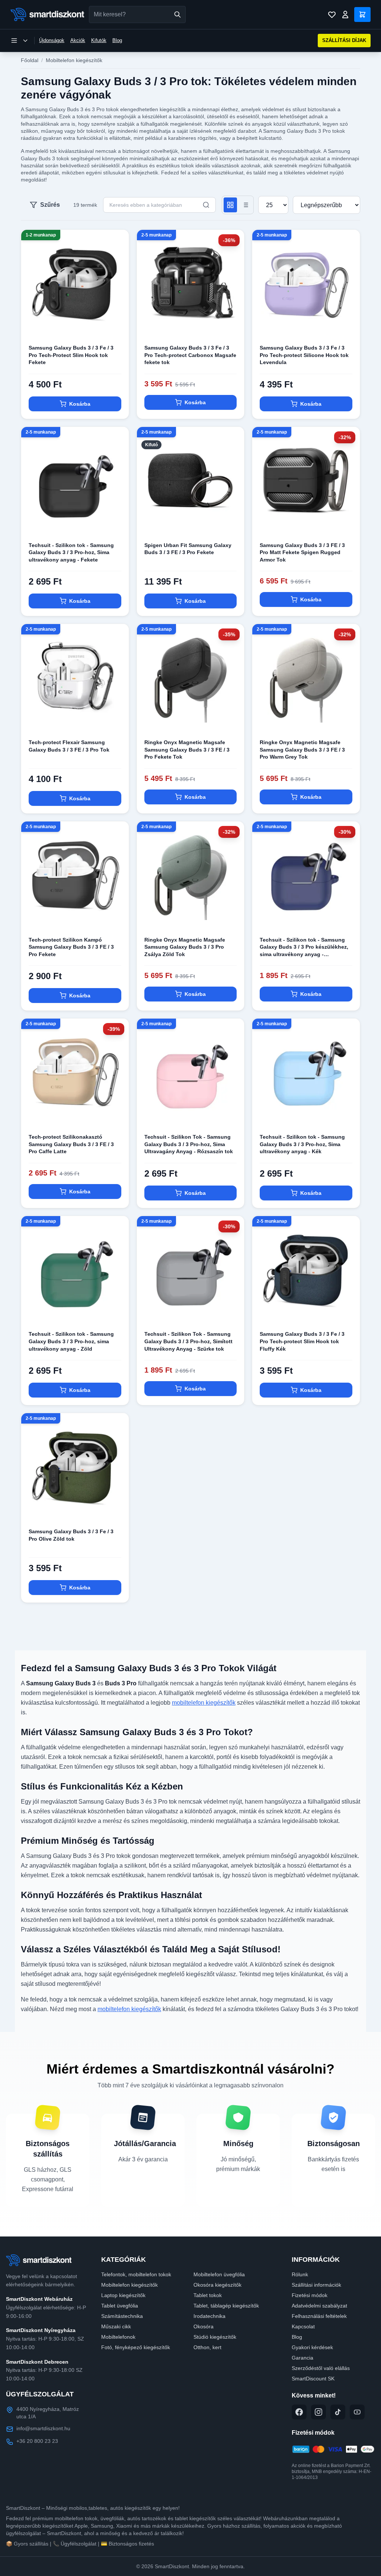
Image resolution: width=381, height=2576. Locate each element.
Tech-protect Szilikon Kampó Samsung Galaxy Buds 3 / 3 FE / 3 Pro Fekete (71, 947)
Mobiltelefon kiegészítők (74, 60)
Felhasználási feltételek (319, 2316)
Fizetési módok (310, 2295)
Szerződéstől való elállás (321, 2368)
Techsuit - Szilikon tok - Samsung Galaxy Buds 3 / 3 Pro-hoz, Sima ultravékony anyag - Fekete (71, 552)
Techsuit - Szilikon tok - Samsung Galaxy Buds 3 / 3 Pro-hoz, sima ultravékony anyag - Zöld (71, 1341)
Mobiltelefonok (118, 2337)
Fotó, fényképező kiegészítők (136, 2347)
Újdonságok (52, 40)
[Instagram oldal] (318, 2412)
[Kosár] (362, 15)
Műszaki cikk (116, 2326)
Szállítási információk (316, 2285)
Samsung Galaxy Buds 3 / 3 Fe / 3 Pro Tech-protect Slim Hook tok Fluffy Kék (302, 1341)
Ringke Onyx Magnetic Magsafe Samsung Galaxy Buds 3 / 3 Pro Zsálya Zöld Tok (185, 947)
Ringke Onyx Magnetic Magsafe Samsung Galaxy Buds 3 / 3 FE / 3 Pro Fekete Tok (187, 750)
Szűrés (50, 205)
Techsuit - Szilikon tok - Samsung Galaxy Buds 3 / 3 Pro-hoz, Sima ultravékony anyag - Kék (302, 1144)
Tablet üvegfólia (120, 2306)
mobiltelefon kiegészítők (204, 1703)
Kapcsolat (303, 2326)
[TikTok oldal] (338, 2412)
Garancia (302, 2358)
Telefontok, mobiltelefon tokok (136, 2274)
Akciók (78, 40)
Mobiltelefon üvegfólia (219, 2274)
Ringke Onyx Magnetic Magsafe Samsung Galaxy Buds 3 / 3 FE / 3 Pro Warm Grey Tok (302, 750)
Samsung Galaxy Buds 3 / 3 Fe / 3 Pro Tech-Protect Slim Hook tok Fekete (71, 355)
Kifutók (99, 40)
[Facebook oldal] (299, 2412)
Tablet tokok (208, 2295)
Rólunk (300, 2274)
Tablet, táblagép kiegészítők (226, 2306)
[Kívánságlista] (332, 15)
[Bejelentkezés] (345, 15)
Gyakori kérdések (312, 2347)
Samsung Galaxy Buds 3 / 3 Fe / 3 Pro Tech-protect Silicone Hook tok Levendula (304, 355)
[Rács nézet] (230, 205)
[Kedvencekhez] (117, 325)
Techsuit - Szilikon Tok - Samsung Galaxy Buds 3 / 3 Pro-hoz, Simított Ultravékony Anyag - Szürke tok (188, 1341)
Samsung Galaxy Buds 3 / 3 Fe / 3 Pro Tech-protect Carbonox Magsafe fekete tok (190, 355)
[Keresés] (177, 15)
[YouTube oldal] (357, 2412)
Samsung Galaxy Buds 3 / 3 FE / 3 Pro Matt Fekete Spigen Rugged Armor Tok (302, 552)
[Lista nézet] (245, 205)
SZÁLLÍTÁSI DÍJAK (344, 40)
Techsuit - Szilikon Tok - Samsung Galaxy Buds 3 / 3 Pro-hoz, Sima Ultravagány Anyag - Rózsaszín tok (189, 1144)
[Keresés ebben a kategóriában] (206, 205)
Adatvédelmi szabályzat (319, 2306)
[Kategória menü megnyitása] (19, 41)
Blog (117, 40)
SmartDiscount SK (313, 2379)
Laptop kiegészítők (123, 2295)
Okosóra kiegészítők (217, 2285)
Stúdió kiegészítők (215, 2337)
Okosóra (204, 2326)
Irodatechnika (209, 2316)
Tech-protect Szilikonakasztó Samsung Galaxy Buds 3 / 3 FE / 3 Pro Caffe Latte (71, 1144)
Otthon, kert (207, 2347)
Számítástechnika (122, 2316)
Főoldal (30, 60)
